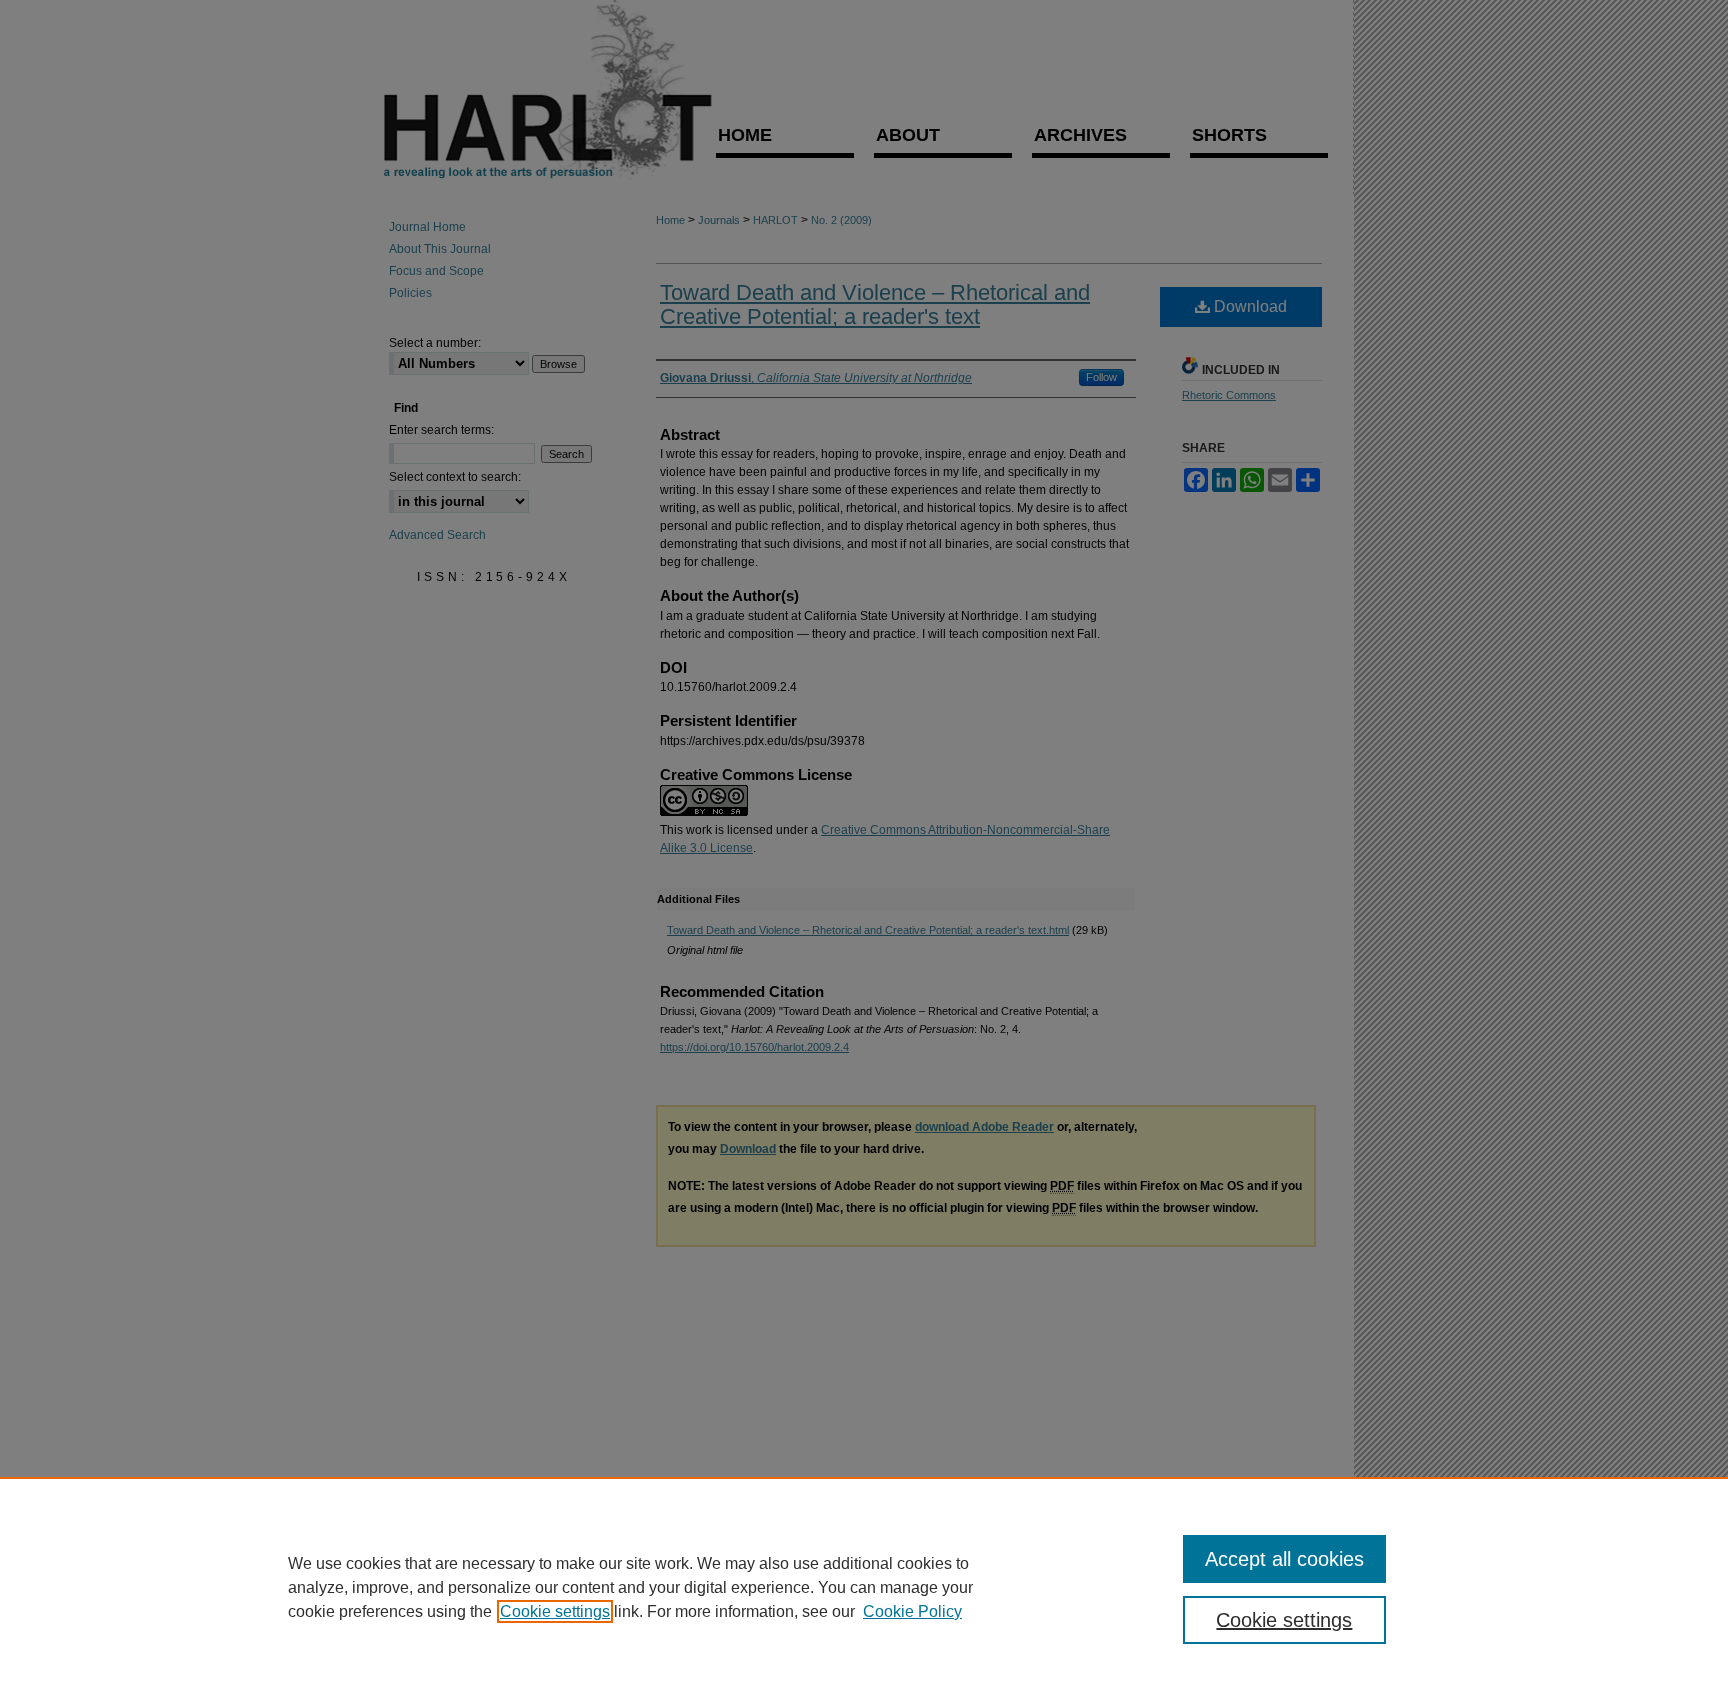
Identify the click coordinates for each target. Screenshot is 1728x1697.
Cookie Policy (912, 1611)
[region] (864, 1587)
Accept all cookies (1284, 1559)
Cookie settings (555, 1611)
